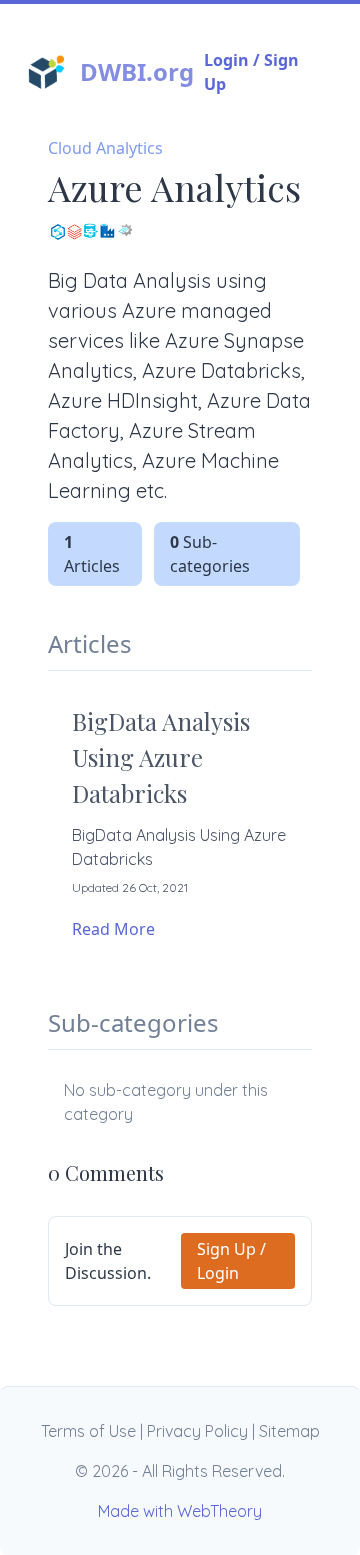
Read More (113, 929)
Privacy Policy (197, 1431)
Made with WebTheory (180, 1511)
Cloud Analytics (105, 148)
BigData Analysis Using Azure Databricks (161, 757)
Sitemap (289, 1431)
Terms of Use (88, 1431)
